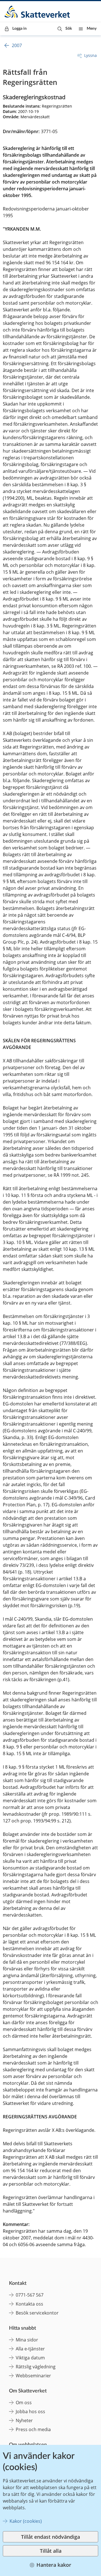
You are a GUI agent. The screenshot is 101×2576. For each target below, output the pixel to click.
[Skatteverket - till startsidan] (38, 12)
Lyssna (90, 55)
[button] (65, 29)
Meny (92, 29)
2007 (17, 45)
